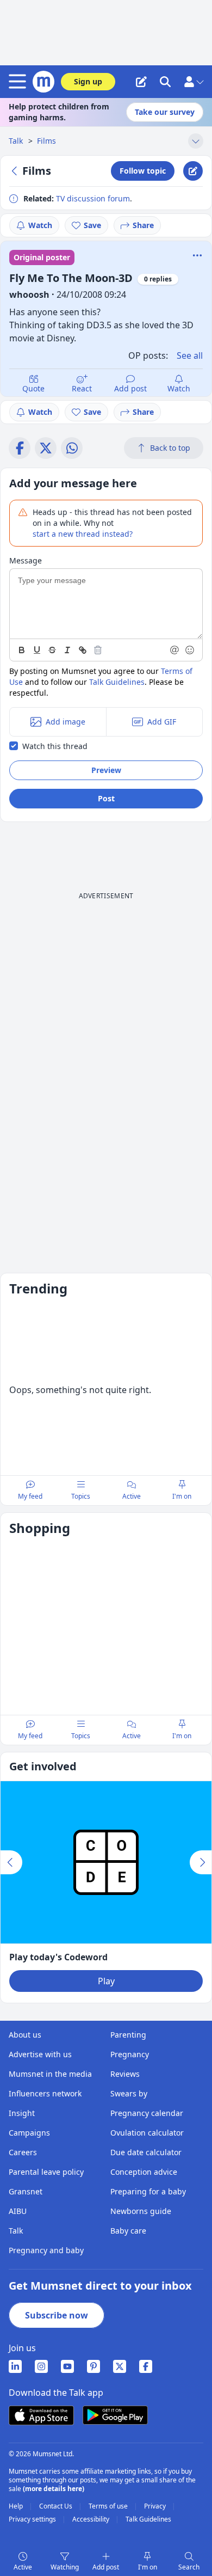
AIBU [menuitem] (18, 2211)
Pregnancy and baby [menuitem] (46, 2250)
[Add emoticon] (190, 650)
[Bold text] (22, 650)
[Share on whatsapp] (72, 448)
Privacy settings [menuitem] (33, 2519)
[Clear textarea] (98, 650)
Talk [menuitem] (16, 2231)
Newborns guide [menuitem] (141, 2211)
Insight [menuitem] (22, 2113)
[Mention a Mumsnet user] (175, 650)
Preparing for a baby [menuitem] (148, 2191)
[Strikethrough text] (52, 650)
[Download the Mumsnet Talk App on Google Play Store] (115, 2415)
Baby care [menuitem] (128, 2231)
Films (46, 141)
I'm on (148, 2567)
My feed (30, 1496)
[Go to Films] (16, 171)
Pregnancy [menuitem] (130, 2054)
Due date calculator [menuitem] (146, 2152)
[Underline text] (37, 650)
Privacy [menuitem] (156, 2506)
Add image (66, 722)
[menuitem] (15, 2366)
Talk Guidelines (117, 682)
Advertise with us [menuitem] (40, 2054)
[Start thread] (141, 82)
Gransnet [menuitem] (26, 2191)
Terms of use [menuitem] (109, 2506)
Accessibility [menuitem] (92, 2519)
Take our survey (165, 112)
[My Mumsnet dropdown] (194, 82)
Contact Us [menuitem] (57, 2506)
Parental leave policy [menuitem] (46, 2172)
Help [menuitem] (17, 2506)
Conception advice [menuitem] (144, 2172)
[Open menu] (20, 82)
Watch (40, 225)
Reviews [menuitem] (125, 2074)
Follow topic (143, 171)
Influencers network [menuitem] (45, 2093)
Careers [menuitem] (23, 2152)
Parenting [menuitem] (128, 2035)
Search (189, 2567)
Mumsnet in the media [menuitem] (50, 2074)
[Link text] (83, 650)
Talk (17, 141)
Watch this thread (55, 746)
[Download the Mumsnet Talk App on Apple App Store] (41, 2415)
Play (106, 1981)
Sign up (88, 81)
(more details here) (54, 2489)
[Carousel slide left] (11, 1862)
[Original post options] (197, 255)
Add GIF (162, 722)
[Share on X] (46, 448)
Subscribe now (57, 2315)
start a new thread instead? (83, 534)
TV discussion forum (93, 198)
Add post (130, 388)
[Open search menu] (165, 82)
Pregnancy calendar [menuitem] (147, 2113)
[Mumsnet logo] (43, 82)
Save (92, 225)
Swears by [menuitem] (129, 2093)
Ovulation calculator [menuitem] (147, 2133)
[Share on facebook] (20, 448)
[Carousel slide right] (201, 1862)
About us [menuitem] (25, 2035)
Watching (65, 2567)
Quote (33, 388)
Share (143, 225)
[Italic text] (67, 650)
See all (190, 355)
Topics (81, 1496)
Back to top (170, 448)
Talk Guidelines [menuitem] (148, 2519)
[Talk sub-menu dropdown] (196, 141)
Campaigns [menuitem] (29, 2133)
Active (23, 2567)
